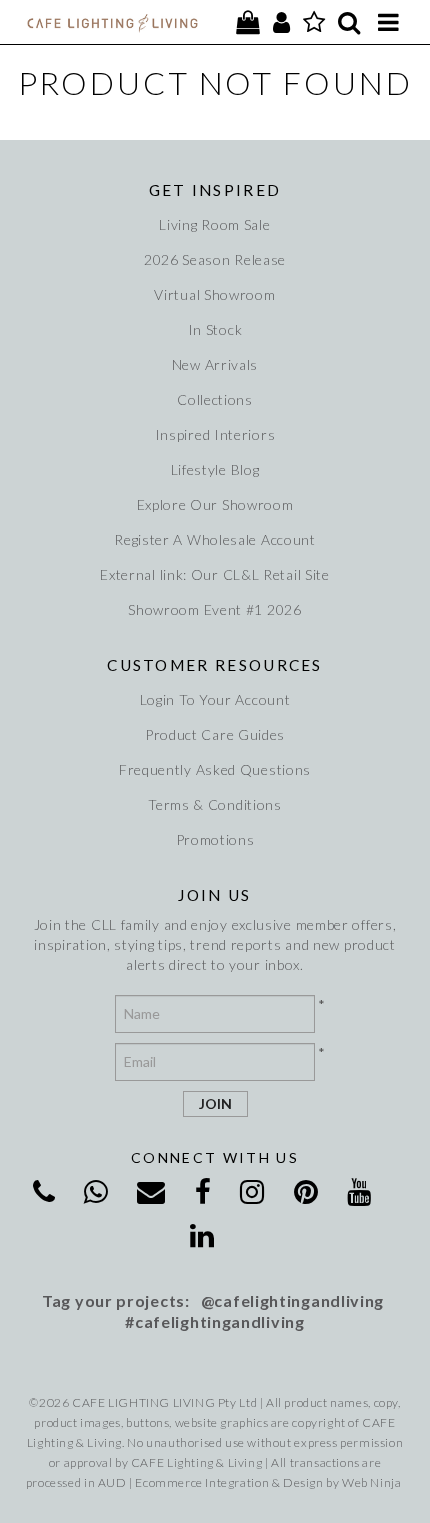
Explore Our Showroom (215, 504)
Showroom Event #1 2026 (214, 609)
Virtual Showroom (214, 294)
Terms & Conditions (215, 804)
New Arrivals (215, 364)
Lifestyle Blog (215, 469)
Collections (215, 399)
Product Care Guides (215, 734)
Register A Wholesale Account (215, 539)
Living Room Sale (214, 224)
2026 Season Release (215, 259)
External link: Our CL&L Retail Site (215, 574)
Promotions (215, 839)
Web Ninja (371, 1482)
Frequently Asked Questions (215, 769)
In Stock (215, 329)
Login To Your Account (215, 699)
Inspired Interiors (215, 434)
